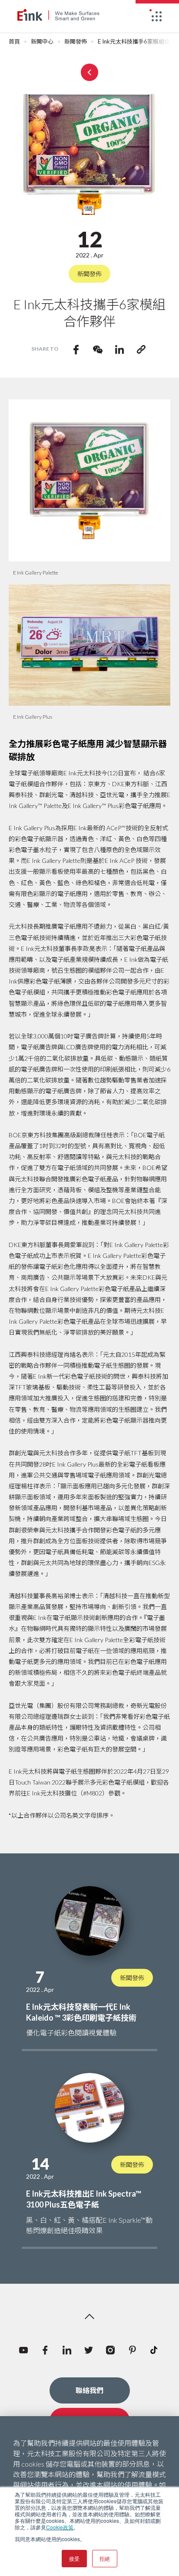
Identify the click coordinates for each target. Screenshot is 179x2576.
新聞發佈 (76, 42)
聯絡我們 (89, 2390)
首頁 (14, 42)
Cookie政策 (60, 2527)
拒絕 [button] (105, 2558)
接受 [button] (74, 2558)
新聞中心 (42, 42)
